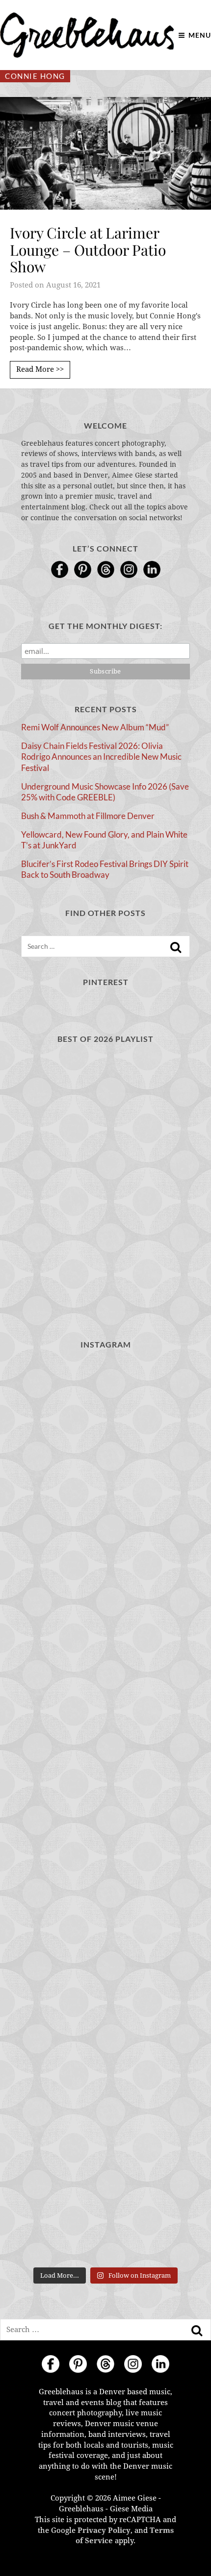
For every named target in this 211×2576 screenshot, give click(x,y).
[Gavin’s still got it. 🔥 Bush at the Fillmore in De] (105, 1911)
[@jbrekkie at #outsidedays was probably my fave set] (105, 1611)
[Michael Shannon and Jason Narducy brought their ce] (105, 1711)
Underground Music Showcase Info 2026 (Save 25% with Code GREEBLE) (105, 792)
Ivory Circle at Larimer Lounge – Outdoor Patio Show (88, 250)
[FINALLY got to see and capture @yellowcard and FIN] (105, 2011)
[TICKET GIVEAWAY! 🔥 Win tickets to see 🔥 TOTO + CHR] (105, 1510)
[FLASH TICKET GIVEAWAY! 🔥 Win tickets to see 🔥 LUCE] (105, 1811)
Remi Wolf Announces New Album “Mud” (95, 727)
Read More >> (40, 369)
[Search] (176, 947)
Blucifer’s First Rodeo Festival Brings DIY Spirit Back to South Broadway (105, 869)
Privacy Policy (104, 2530)
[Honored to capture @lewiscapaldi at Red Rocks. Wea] (105, 2112)
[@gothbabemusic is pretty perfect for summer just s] (105, 1410)
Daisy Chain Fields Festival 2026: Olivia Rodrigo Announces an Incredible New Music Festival (101, 757)
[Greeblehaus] (87, 35)
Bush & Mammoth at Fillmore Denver (88, 816)
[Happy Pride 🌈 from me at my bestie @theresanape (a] (105, 2212)
